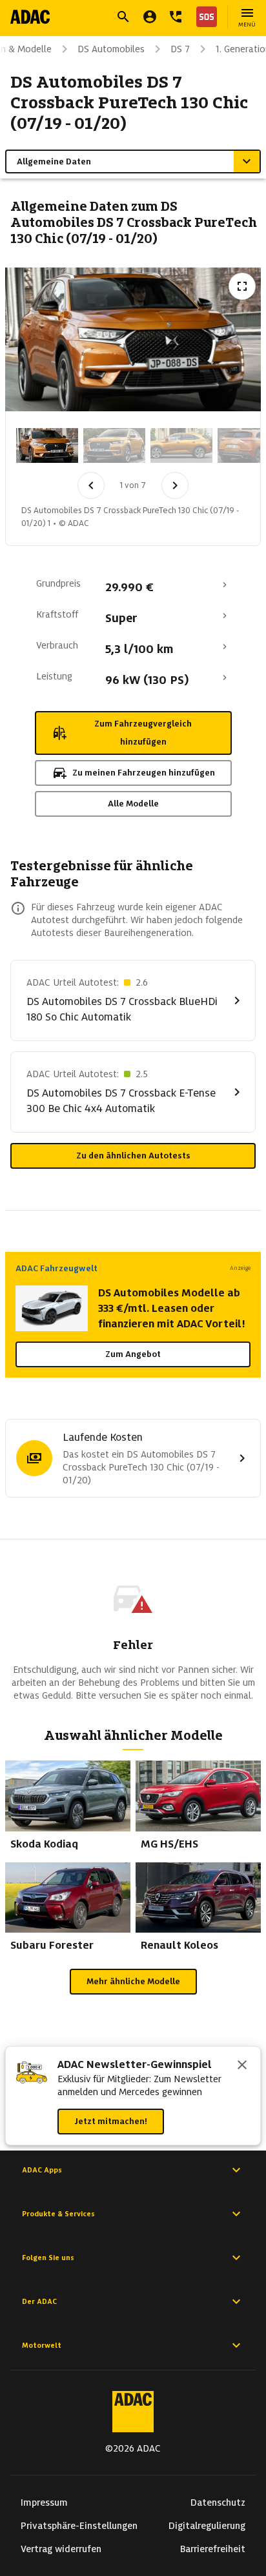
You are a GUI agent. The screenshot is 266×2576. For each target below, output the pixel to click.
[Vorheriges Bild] (91, 485)
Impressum (44, 2503)
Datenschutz (218, 2503)
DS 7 (180, 49)
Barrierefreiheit (213, 2549)
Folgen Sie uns (48, 2258)
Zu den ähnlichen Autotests (133, 1156)
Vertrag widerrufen (61, 2549)
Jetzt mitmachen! (111, 2121)
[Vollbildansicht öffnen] (242, 286)
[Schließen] (242, 2066)
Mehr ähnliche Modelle (133, 1981)
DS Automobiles (111, 49)
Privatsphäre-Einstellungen (79, 2526)
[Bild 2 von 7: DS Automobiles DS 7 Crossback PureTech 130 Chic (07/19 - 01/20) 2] (114, 445)
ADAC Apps (42, 2170)
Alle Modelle (133, 804)
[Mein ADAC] (150, 17)
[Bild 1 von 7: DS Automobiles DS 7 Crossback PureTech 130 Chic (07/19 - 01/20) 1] (47, 445)
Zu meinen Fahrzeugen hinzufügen (144, 773)
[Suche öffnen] (123, 17)
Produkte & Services (58, 2214)
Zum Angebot (133, 1354)
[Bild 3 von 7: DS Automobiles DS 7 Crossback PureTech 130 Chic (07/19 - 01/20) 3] (181, 445)
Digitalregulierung (207, 2526)
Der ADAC (39, 2301)
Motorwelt (42, 2345)
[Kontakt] (176, 17)
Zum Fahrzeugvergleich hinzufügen (143, 733)
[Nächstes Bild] (175, 485)
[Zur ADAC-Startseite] (30, 17)
